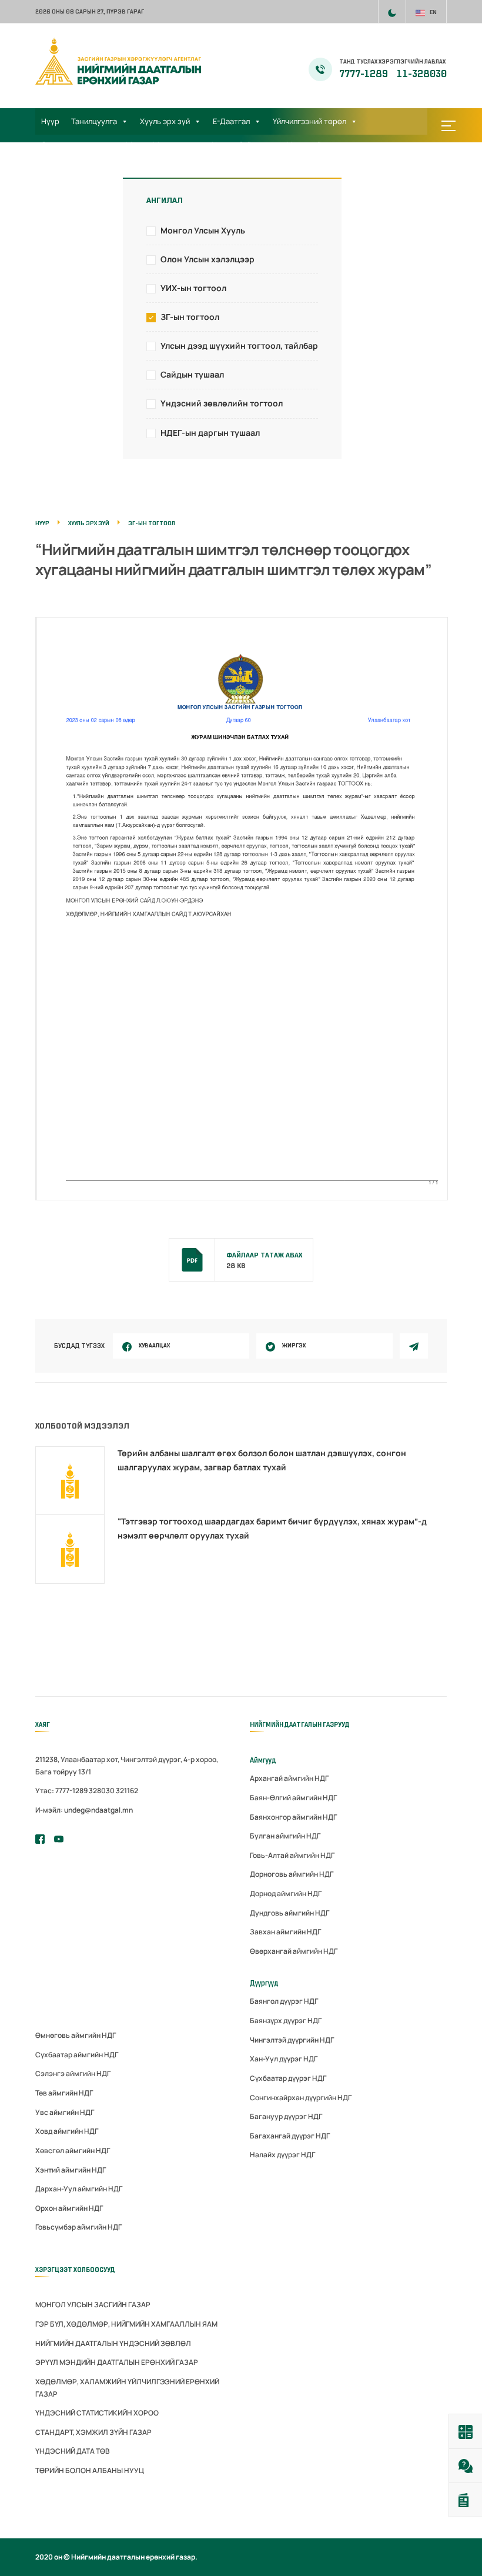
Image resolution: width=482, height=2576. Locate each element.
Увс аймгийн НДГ (65, 2112)
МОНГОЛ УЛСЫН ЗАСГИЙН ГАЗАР (93, 2305)
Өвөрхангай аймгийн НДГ (294, 1951)
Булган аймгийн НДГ (285, 1836)
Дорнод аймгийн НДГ (286, 1893)
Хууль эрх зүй (165, 121)
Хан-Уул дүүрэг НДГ (284, 2059)
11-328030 (422, 74)
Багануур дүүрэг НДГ (286, 2116)
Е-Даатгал (231, 121)
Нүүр (50, 121)
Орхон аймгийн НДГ (69, 2208)
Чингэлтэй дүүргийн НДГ (292, 2040)
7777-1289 (364, 74)
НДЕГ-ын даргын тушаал (210, 433)
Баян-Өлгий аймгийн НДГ (293, 1798)
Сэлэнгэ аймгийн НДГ (73, 2073)
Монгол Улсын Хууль (203, 230)
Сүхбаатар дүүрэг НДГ (288, 2078)
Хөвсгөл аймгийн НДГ (73, 2150)
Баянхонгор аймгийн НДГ (293, 1817)
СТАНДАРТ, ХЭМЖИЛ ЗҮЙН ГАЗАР (93, 2432)
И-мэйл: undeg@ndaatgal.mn (84, 1810)
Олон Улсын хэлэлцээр (207, 259)
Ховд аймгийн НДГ (67, 2131)
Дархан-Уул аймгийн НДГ (79, 2189)
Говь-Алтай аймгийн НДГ (292, 1855)
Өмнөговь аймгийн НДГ (76, 2035)
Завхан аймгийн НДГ (285, 1932)
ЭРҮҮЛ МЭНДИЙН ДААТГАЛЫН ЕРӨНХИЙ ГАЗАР (117, 2362)
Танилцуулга (94, 121)
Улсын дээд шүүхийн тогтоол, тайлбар (239, 346)
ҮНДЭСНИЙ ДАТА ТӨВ (73, 2451)
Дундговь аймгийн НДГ (289, 1913)
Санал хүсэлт (66, 168)
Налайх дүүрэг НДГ (282, 2155)
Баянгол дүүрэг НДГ (284, 2001)
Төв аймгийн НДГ (64, 2093)
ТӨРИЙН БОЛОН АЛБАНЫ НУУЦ (90, 2470)
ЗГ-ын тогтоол (190, 317)
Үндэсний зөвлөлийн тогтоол (222, 403)
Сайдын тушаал (192, 374)
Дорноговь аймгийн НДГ (292, 1874)
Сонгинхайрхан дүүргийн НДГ (301, 2098)
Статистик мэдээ (72, 145)
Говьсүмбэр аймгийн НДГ (78, 2227)
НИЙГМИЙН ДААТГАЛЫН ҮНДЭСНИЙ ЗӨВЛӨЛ (113, 2343)
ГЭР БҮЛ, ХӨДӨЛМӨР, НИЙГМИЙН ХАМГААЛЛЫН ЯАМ (126, 2324)
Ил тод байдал (238, 145)
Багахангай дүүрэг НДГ (290, 2136)
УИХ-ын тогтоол (193, 288)
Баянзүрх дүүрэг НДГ (286, 2021)
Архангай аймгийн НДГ (289, 1778)
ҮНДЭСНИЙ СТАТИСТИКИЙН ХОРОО (97, 2413)
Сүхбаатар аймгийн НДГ (77, 2055)
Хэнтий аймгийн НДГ (71, 2170)
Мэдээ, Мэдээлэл (157, 145)
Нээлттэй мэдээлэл (322, 145)
